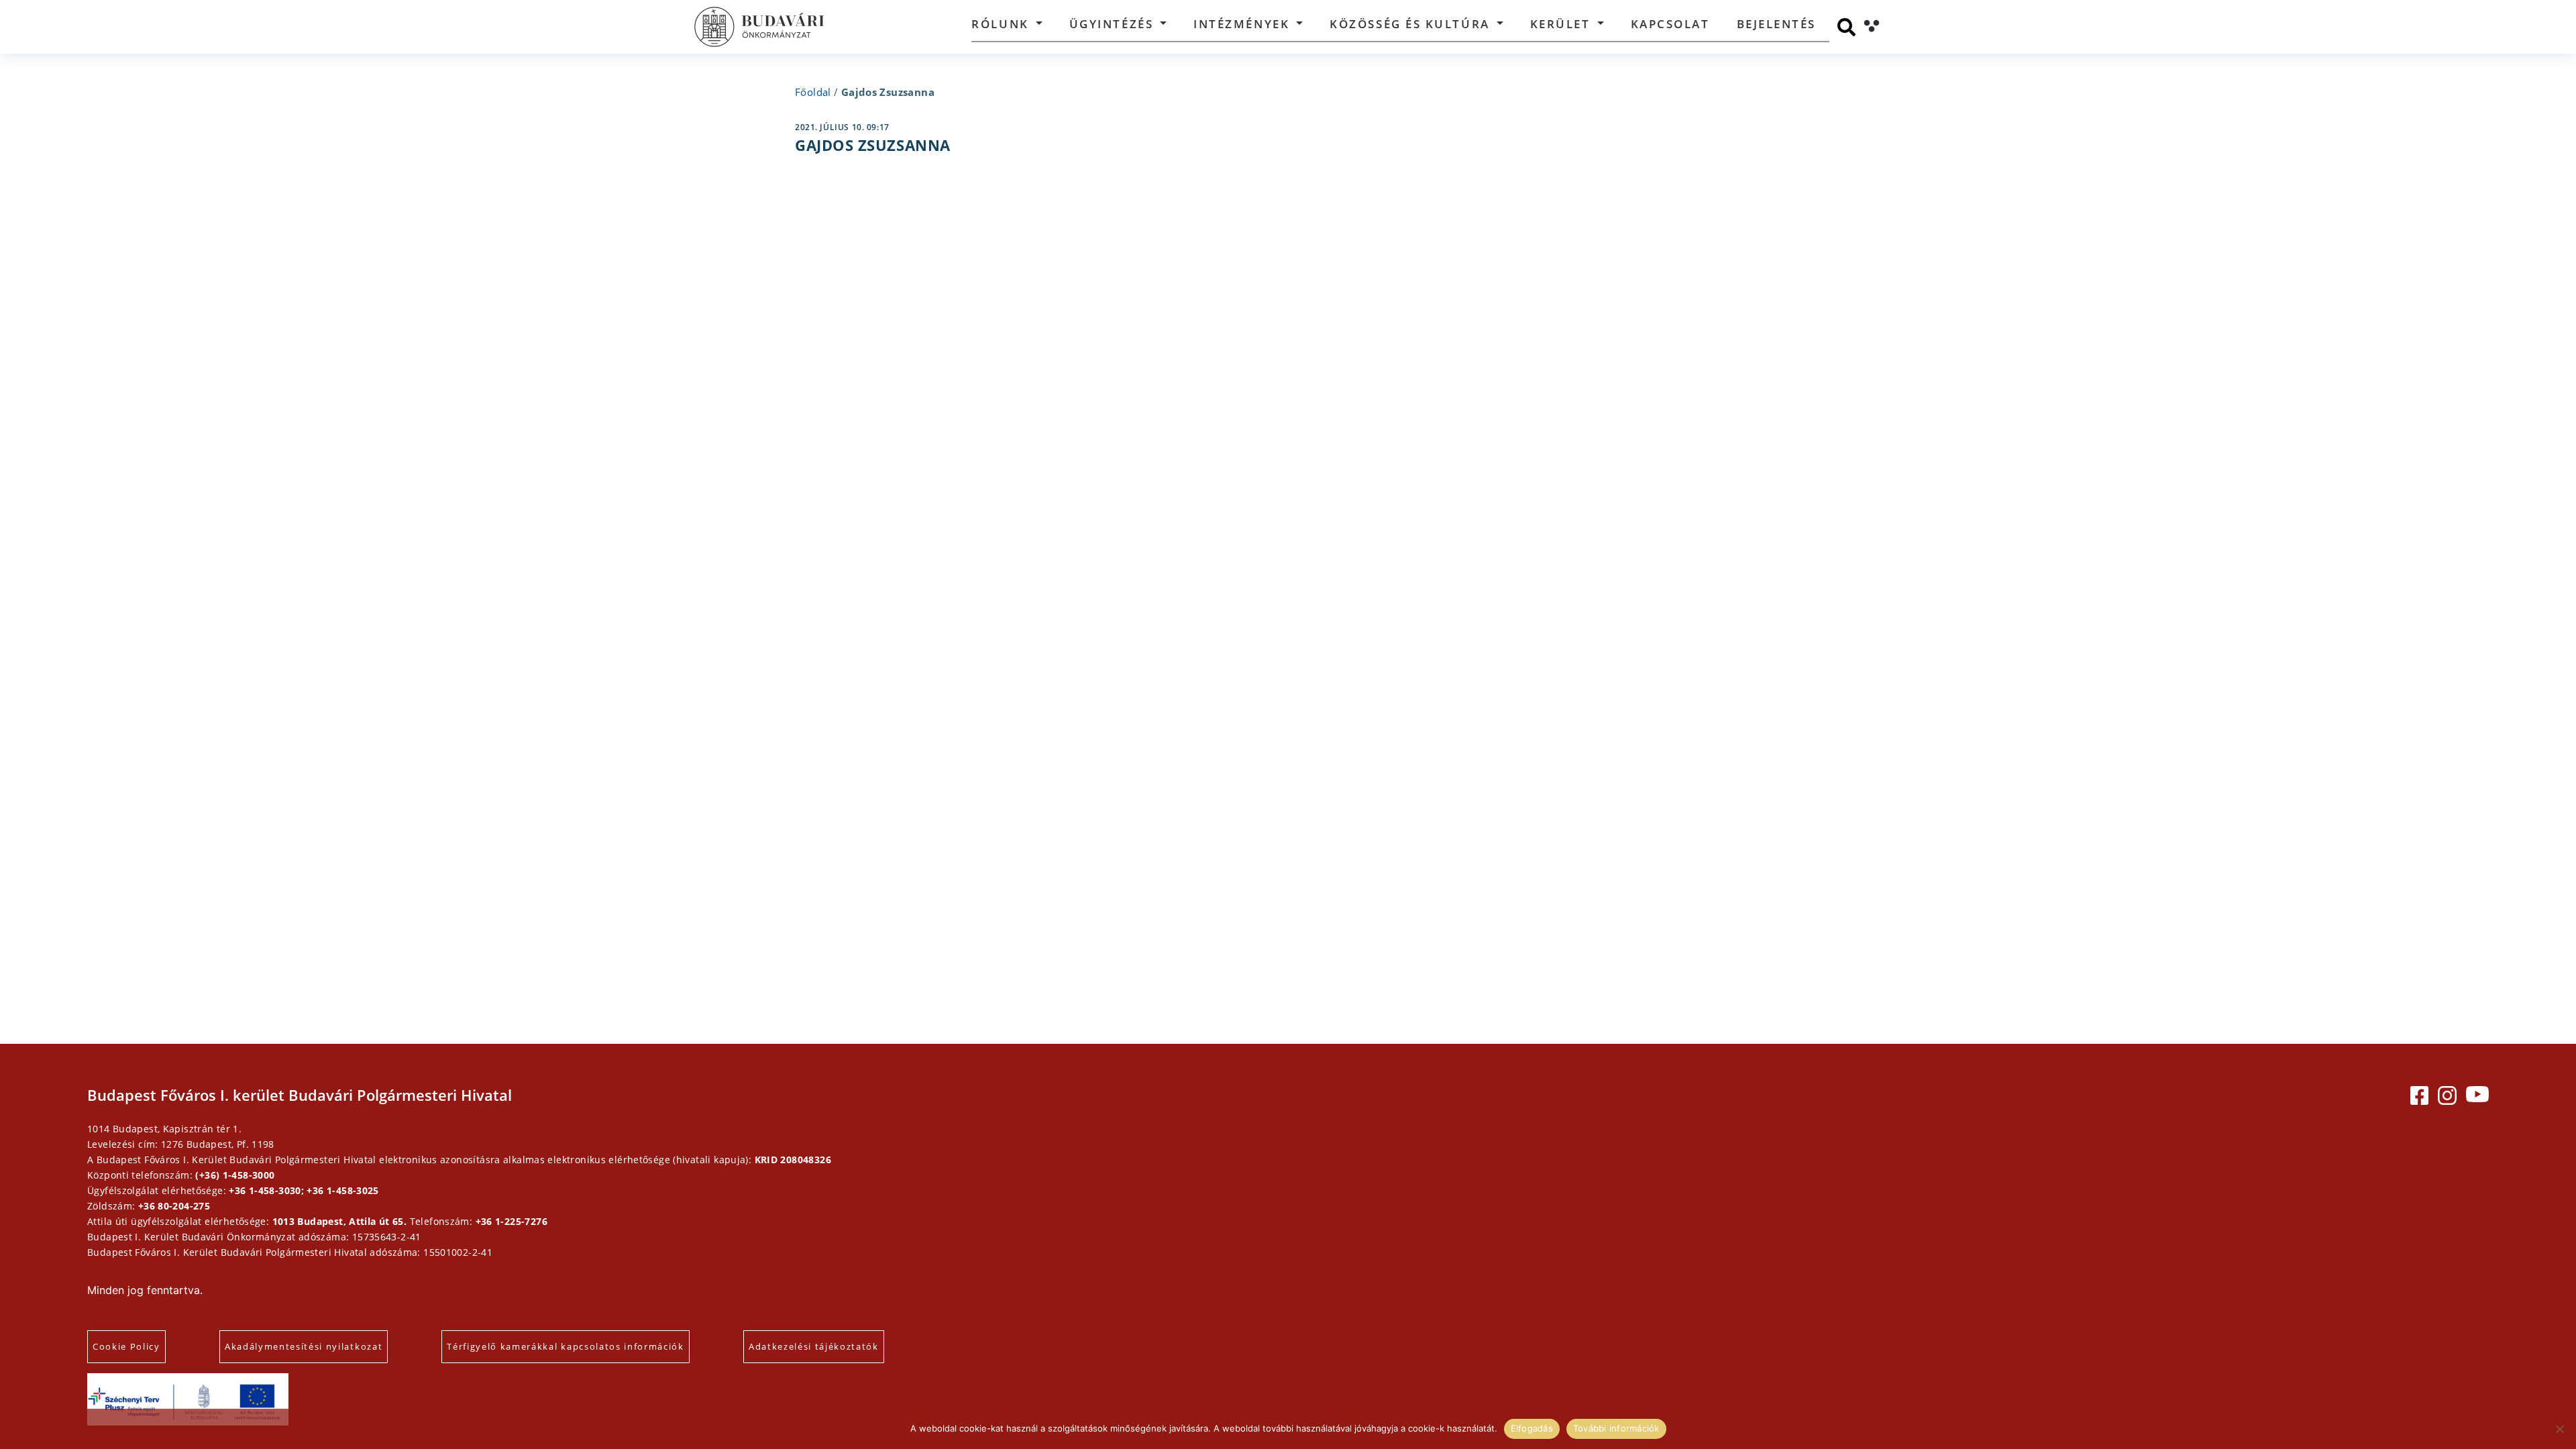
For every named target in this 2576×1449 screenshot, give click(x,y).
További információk (1616, 1428)
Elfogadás (1532, 1428)
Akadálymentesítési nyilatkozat (304, 1346)
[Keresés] (1846, 27)
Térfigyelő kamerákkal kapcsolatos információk (566, 1346)
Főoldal (813, 92)
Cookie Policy (126, 1346)
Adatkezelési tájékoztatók (814, 1346)
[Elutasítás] (2559, 1429)
